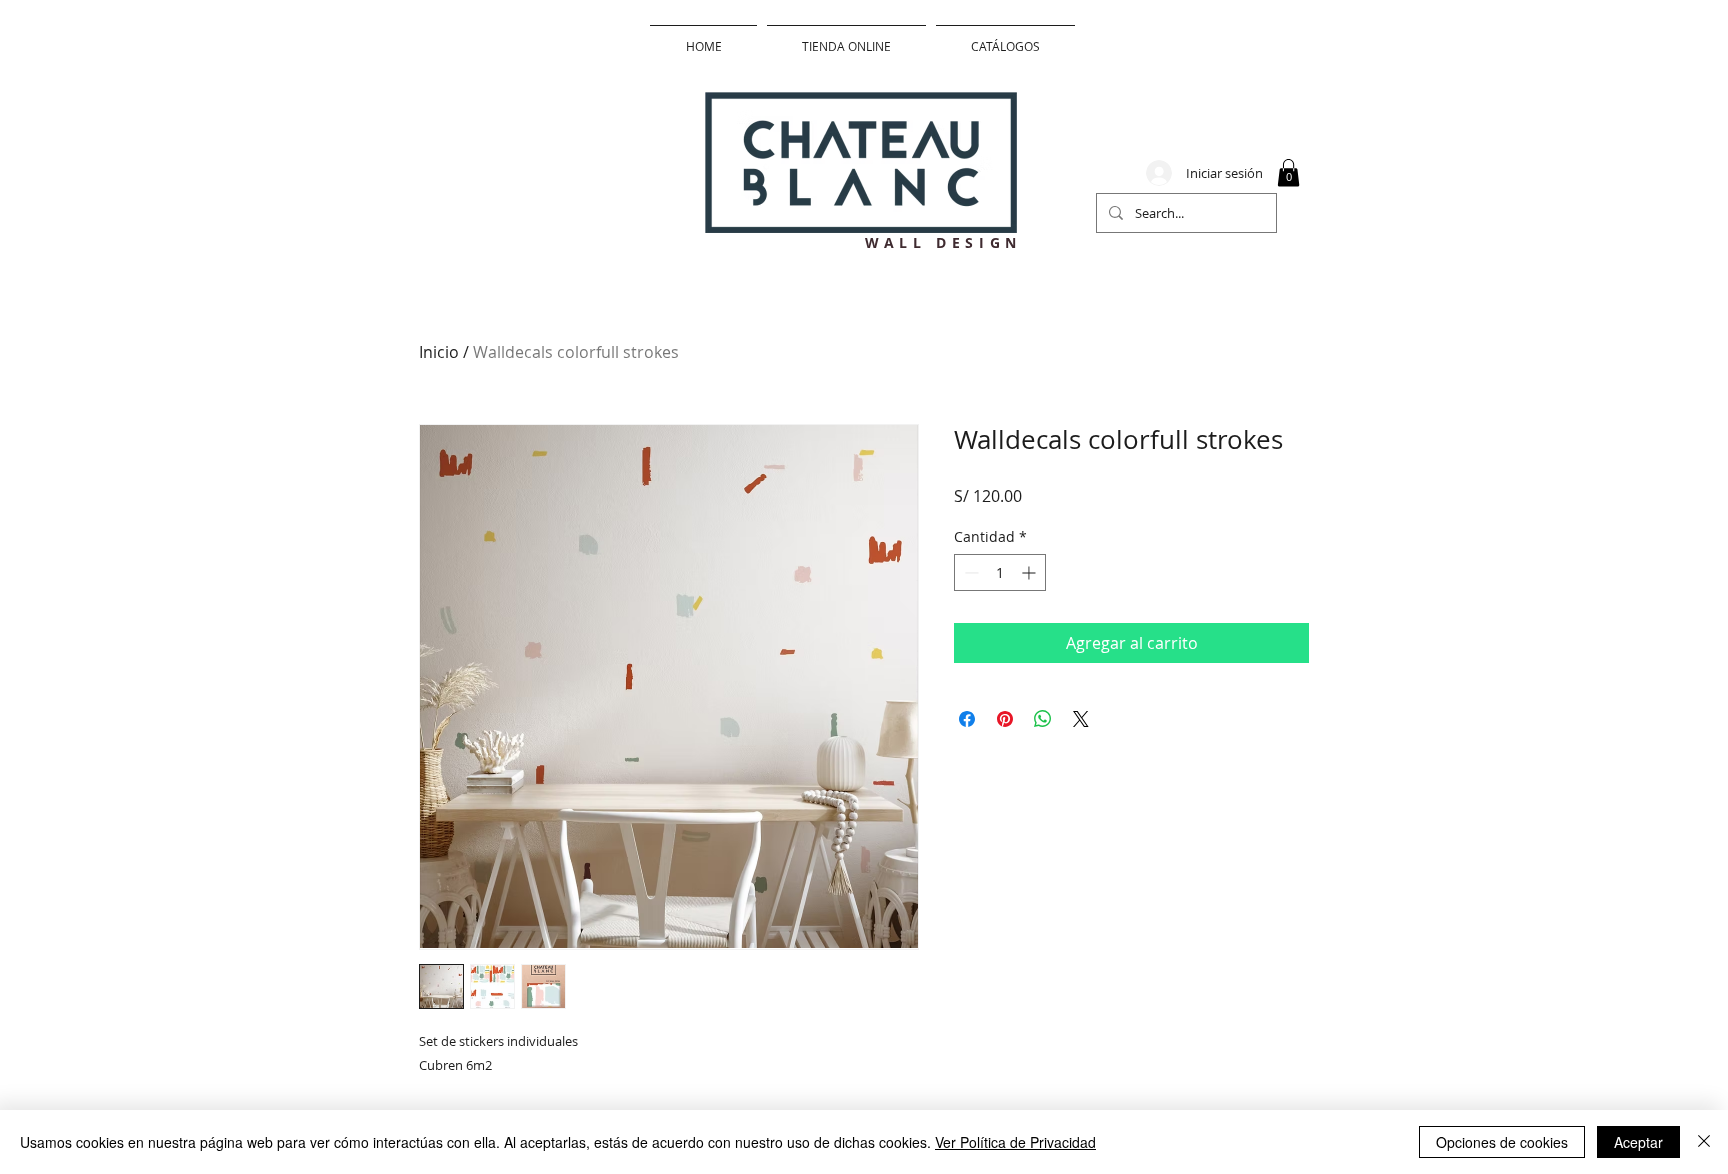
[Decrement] (969, 572)
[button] (1288, 172)
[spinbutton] (1000, 572)
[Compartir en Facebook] (967, 719)
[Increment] (1030, 572)
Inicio (439, 352)
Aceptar (1638, 1142)
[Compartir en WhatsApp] (1043, 719)
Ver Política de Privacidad (1015, 1142)
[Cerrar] (1704, 1142)
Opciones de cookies (1502, 1142)
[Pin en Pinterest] (1005, 719)
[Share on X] (1081, 719)
